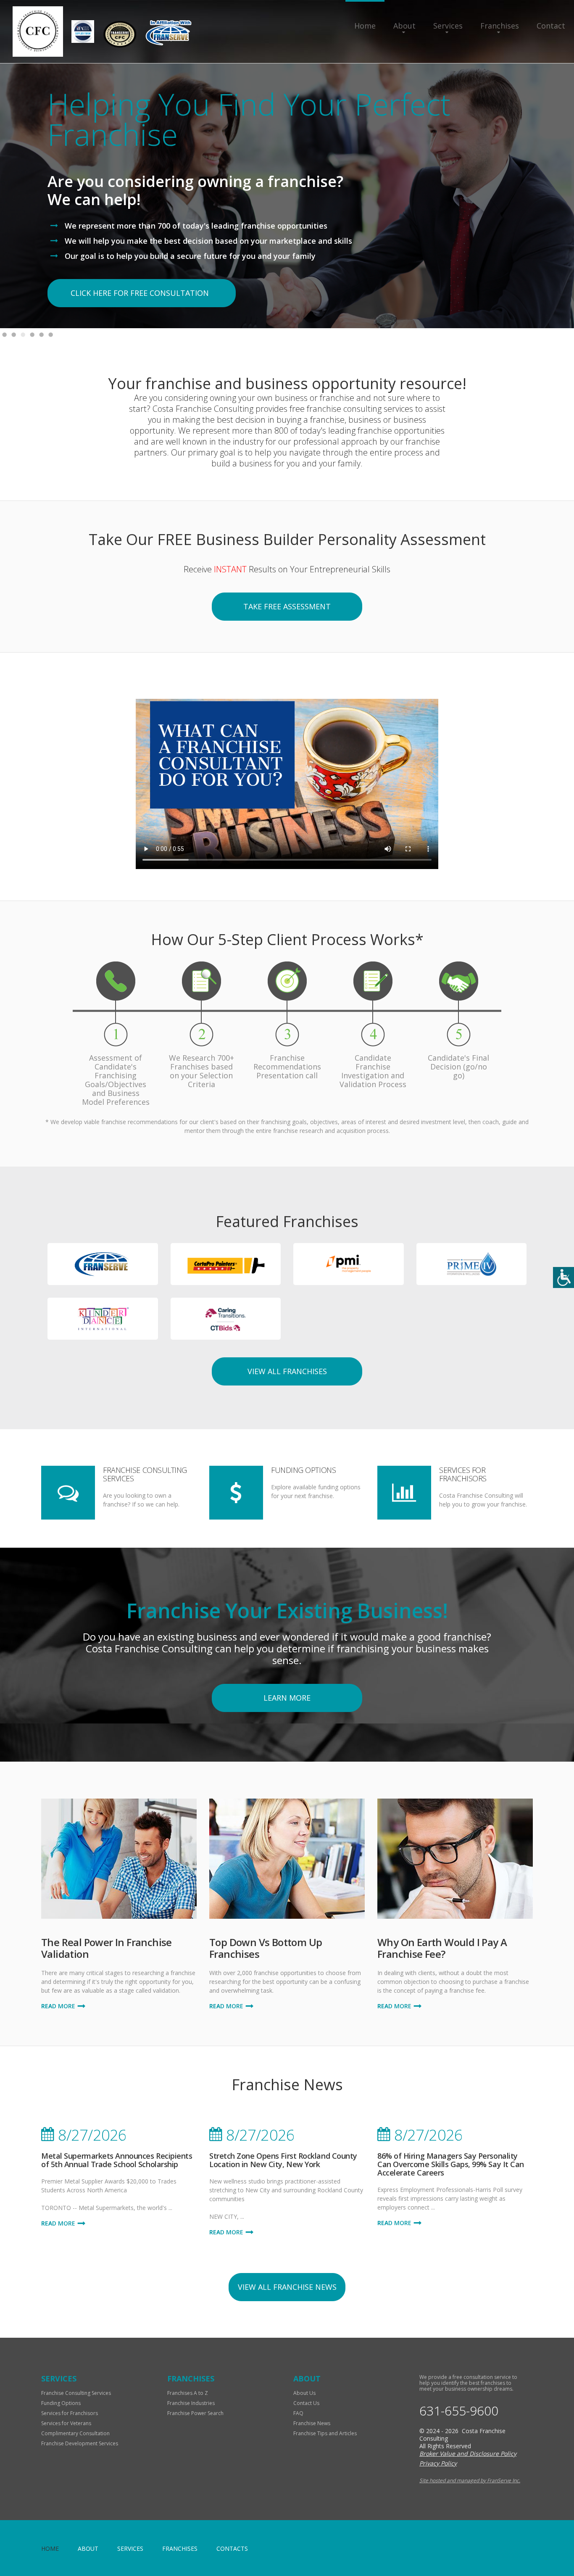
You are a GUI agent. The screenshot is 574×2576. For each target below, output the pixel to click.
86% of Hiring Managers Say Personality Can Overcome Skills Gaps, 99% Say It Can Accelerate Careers (451, 2164)
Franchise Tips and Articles (325, 2433)
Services (448, 26)
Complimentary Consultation (75, 2433)
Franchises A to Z (188, 2393)
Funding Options (303, 1470)
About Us (304, 2393)
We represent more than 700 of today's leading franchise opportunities (196, 226)
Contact (551, 26)
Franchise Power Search (195, 2413)
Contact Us (306, 2403)
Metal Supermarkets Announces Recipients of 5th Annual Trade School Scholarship (117, 2160)
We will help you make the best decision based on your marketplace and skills (208, 241)
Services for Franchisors (463, 1474)
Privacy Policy (438, 2463)
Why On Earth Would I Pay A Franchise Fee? (442, 1948)
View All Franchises (287, 1371)
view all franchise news (287, 2287)
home (50, 2548)
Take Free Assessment (287, 606)
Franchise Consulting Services (145, 1474)
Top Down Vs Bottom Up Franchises (266, 1948)
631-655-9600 (459, 2411)
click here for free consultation (140, 293)
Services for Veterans (66, 2423)
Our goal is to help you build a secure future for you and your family (190, 256)
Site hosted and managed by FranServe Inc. (470, 2480)
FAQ (298, 2413)
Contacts (232, 2548)
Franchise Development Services (80, 2443)
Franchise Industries (191, 2403)
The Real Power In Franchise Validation (107, 1948)
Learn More (287, 1698)
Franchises (500, 26)
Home (365, 26)
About (404, 26)
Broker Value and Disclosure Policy (468, 2454)
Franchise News (312, 2423)
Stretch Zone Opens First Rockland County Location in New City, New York (283, 2160)
